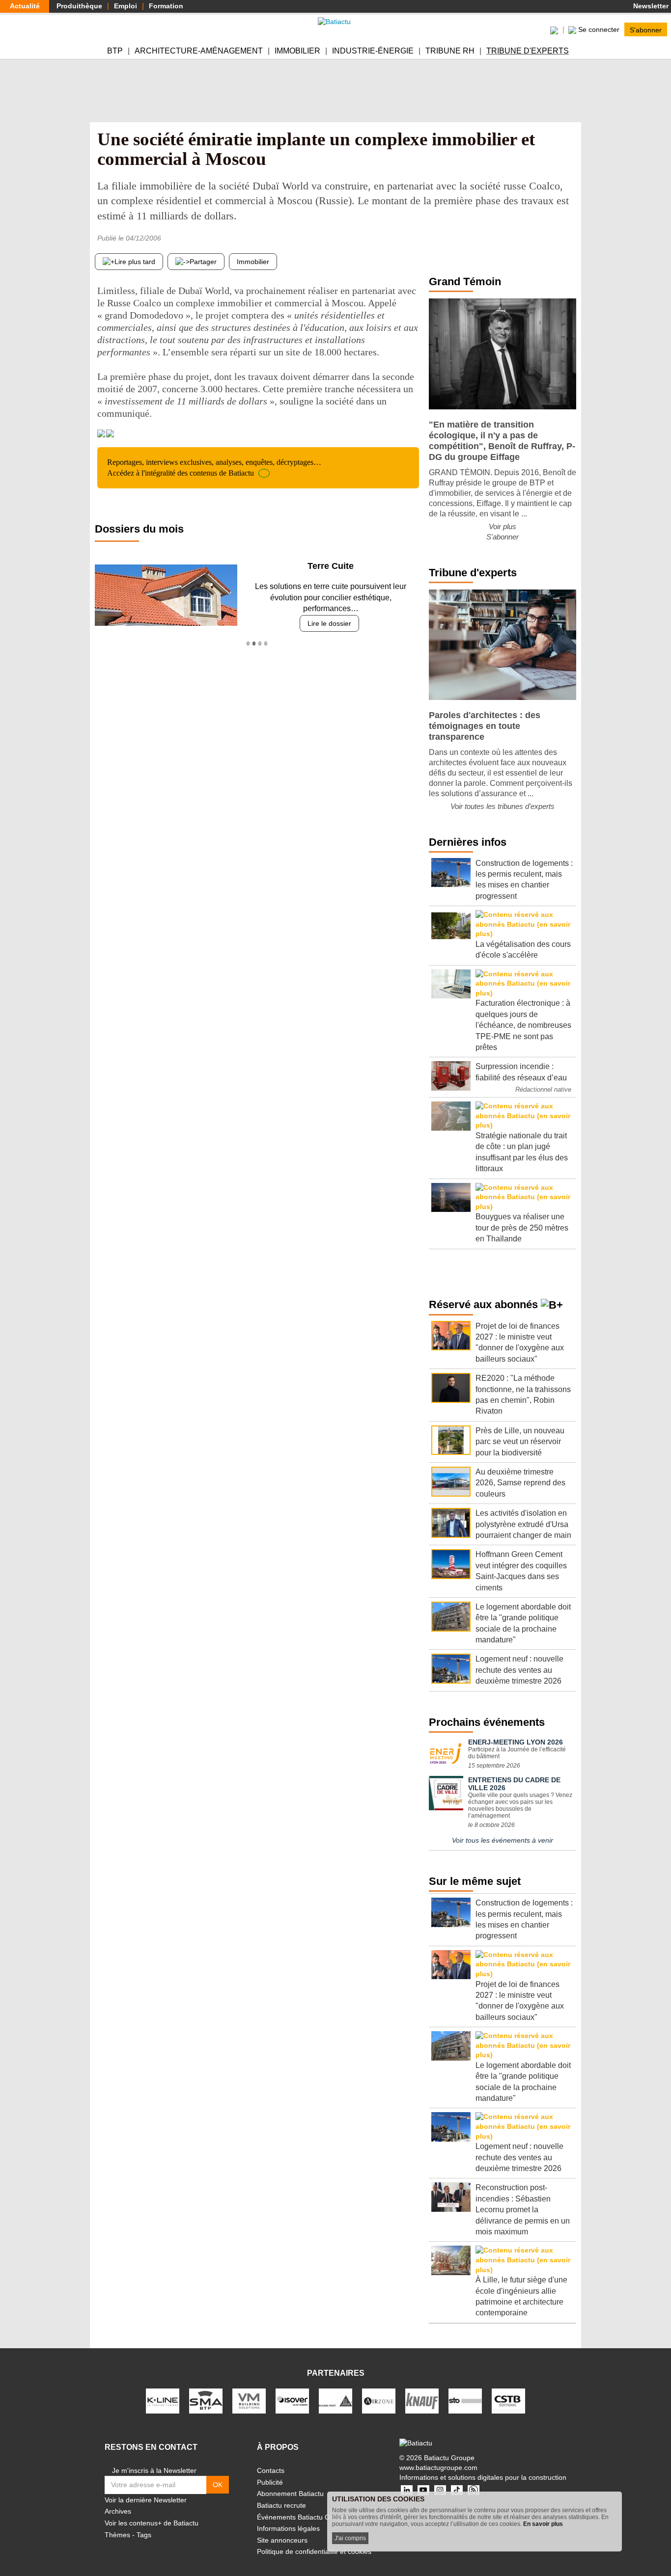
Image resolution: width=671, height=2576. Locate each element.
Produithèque (79, 6)
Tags (144, 2535)
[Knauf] (422, 2400)
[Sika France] (335, 2400)
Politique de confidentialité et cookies (314, 2551)
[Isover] (292, 2400)
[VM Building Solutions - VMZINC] (249, 2400)
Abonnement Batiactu (290, 2494)
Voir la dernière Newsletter (146, 2500)
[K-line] (163, 2400)
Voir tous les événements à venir (503, 1840)
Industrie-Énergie (373, 51)
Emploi (126, 6)
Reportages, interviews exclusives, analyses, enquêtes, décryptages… (214, 468)
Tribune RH (450, 51)
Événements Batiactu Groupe (303, 2517)
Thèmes (117, 2535)
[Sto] (465, 2400)
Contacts (271, 2470)
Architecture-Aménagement (199, 51)
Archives (118, 2511)
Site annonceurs (282, 2540)
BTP (115, 51)
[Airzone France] (379, 2400)
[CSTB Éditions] (508, 2400)
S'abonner (646, 29)
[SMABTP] (206, 2400)
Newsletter (650, 6)
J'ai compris (350, 2538)
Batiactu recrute (281, 2505)
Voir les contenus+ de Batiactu (152, 2523)
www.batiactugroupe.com (438, 2468)
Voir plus (503, 526)
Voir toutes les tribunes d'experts (503, 806)
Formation (166, 6)
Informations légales (288, 2528)
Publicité (270, 2482)
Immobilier (297, 51)
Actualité (25, 6)
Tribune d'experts (528, 51)
